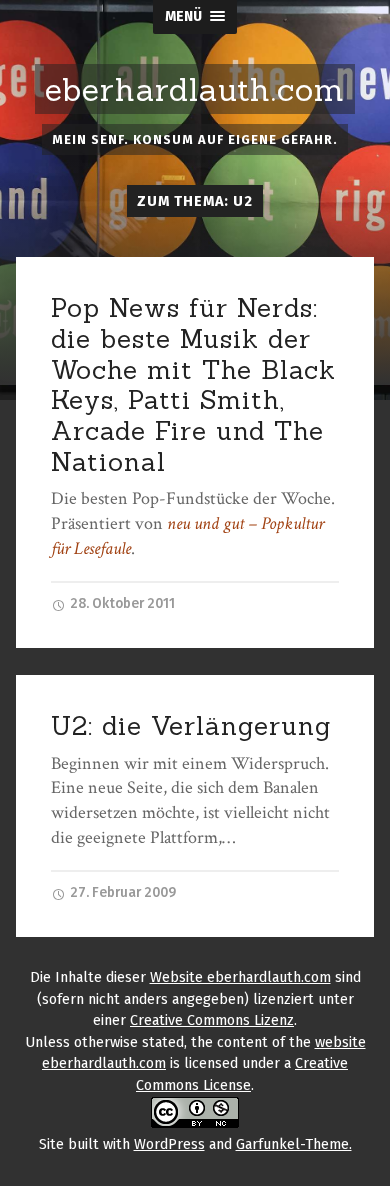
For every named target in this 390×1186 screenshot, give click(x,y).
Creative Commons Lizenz (212, 1020)
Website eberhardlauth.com (240, 977)
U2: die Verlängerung (191, 725)
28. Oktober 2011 (121, 603)
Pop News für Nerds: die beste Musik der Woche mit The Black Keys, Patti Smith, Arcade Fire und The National (193, 384)
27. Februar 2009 (121, 892)
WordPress (169, 1144)
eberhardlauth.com (195, 90)
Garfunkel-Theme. (294, 1144)
